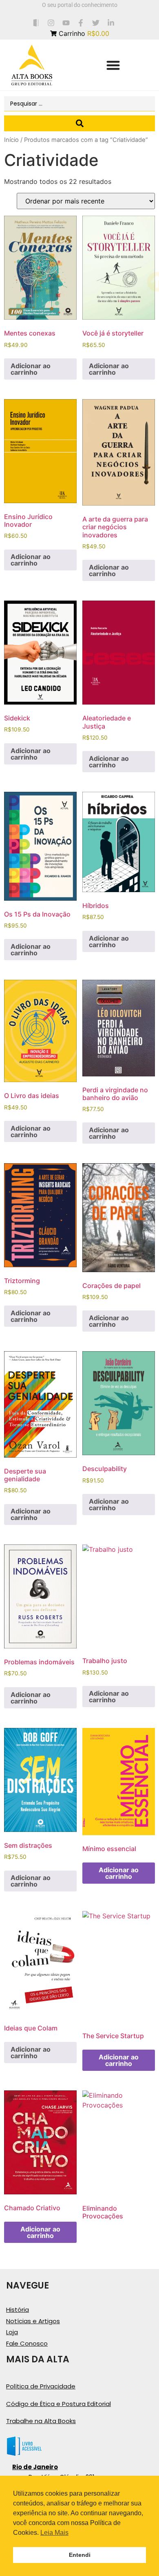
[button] (113, 65)
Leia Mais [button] (54, 2533)
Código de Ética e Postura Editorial (59, 2404)
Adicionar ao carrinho (31, 369)
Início (11, 140)
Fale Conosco (27, 2343)
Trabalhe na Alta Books (41, 2421)
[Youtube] (66, 23)
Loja (12, 2332)
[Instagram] (51, 23)
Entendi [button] (80, 2555)
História (18, 2310)
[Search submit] (79, 123)
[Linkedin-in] (111, 23)
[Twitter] (96, 23)
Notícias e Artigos (33, 2321)
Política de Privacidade (41, 2386)
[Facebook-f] (81, 23)
